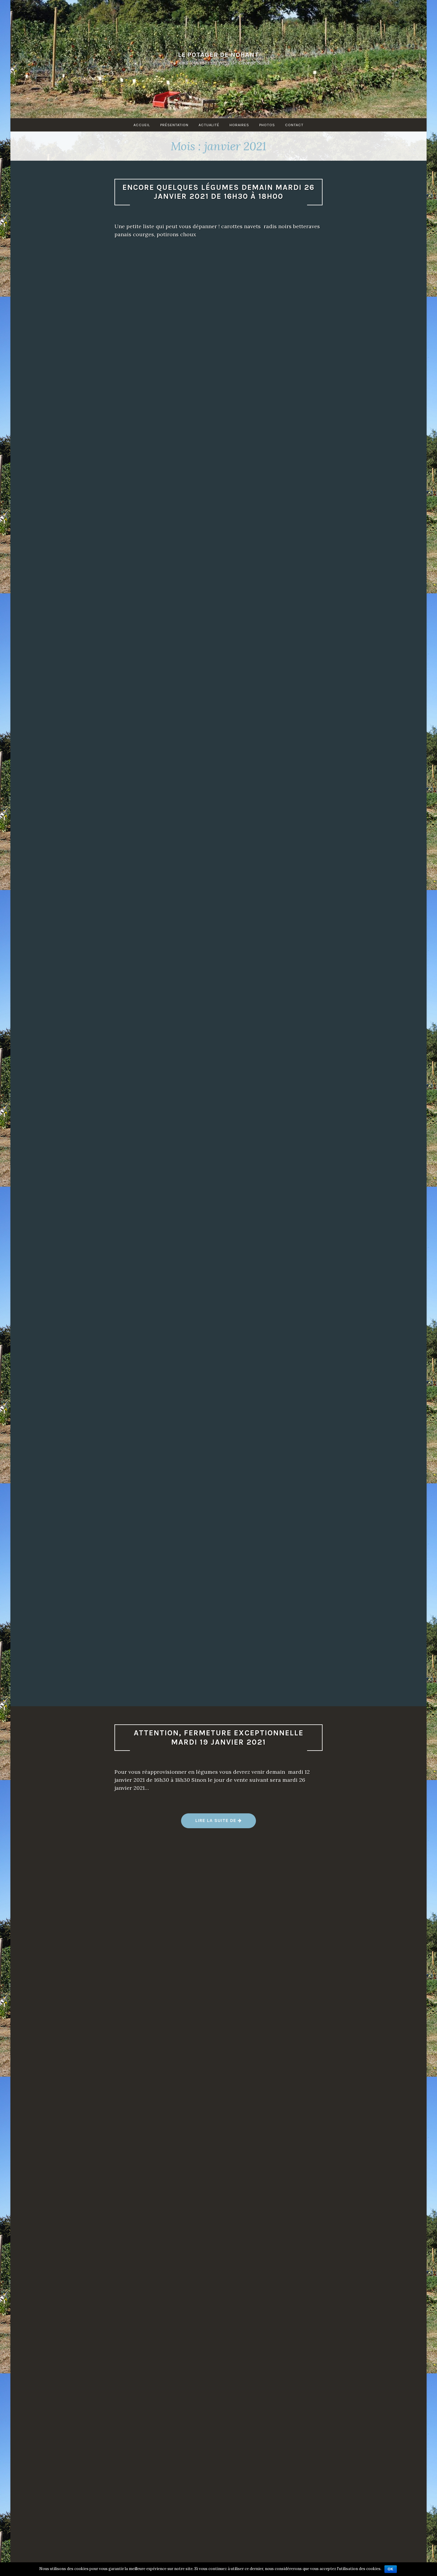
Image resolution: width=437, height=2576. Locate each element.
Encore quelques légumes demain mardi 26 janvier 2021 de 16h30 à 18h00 (218, 192)
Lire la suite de (219, 1823)
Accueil (142, 125)
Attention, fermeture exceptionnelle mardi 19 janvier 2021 (219, 1737)
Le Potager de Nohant (218, 54)
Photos (267, 125)
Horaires (239, 125)
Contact (294, 125)
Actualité (209, 125)
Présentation (174, 125)
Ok (391, 2569)
